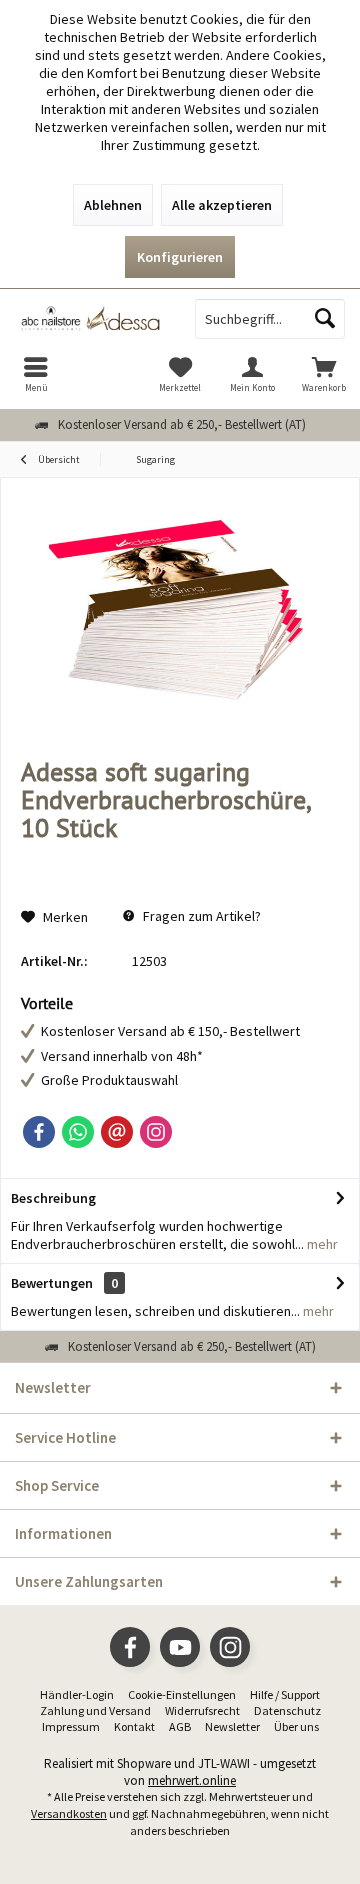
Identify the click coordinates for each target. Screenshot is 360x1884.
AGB (180, 1726)
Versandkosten (69, 1813)
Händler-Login (77, 1694)
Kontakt (134, 1726)
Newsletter (232, 1726)
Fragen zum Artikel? (200, 916)
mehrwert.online (192, 1780)
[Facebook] (39, 1132)
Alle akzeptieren (222, 205)
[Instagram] (156, 1132)
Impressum (71, 1726)
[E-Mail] (117, 1132)
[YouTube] (180, 1647)
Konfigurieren (180, 257)
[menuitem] (36, 374)
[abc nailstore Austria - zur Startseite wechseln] (90, 319)
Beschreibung (53, 1198)
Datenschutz (287, 1710)
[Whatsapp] (78, 1132)
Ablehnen (113, 205)
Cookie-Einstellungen (182, 1694)
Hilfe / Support (285, 1694)
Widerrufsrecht (202, 1710)
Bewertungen (52, 1283)
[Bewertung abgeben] (180, 854)
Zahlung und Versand (95, 1710)
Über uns (296, 1726)
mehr (321, 1244)
